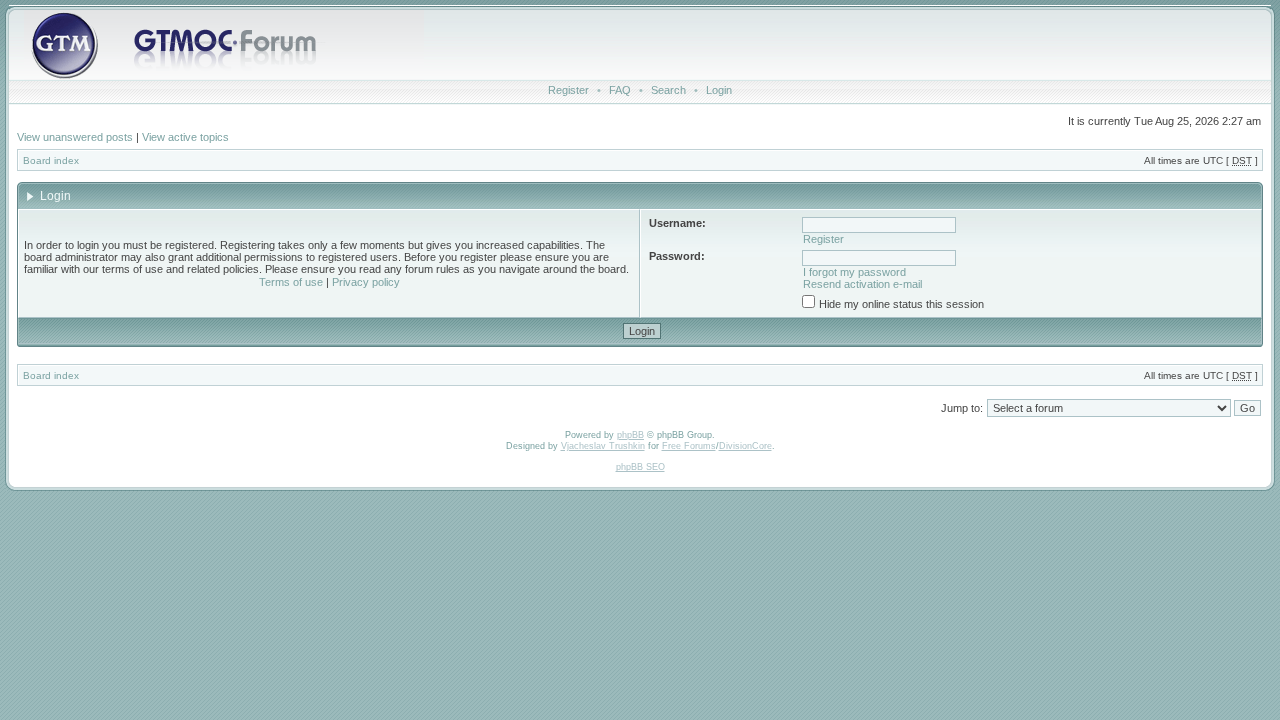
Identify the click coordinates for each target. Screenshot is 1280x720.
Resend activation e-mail (862, 284)
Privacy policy (366, 282)
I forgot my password (854, 272)
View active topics (185, 137)
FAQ (620, 90)
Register (568, 90)
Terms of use (291, 282)
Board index (51, 160)
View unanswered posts (75, 137)
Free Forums (689, 446)
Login (719, 90)
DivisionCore (745, 446)
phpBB (630, 435)
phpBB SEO (640, 467)
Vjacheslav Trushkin (603, 446)
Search (668, 90)
